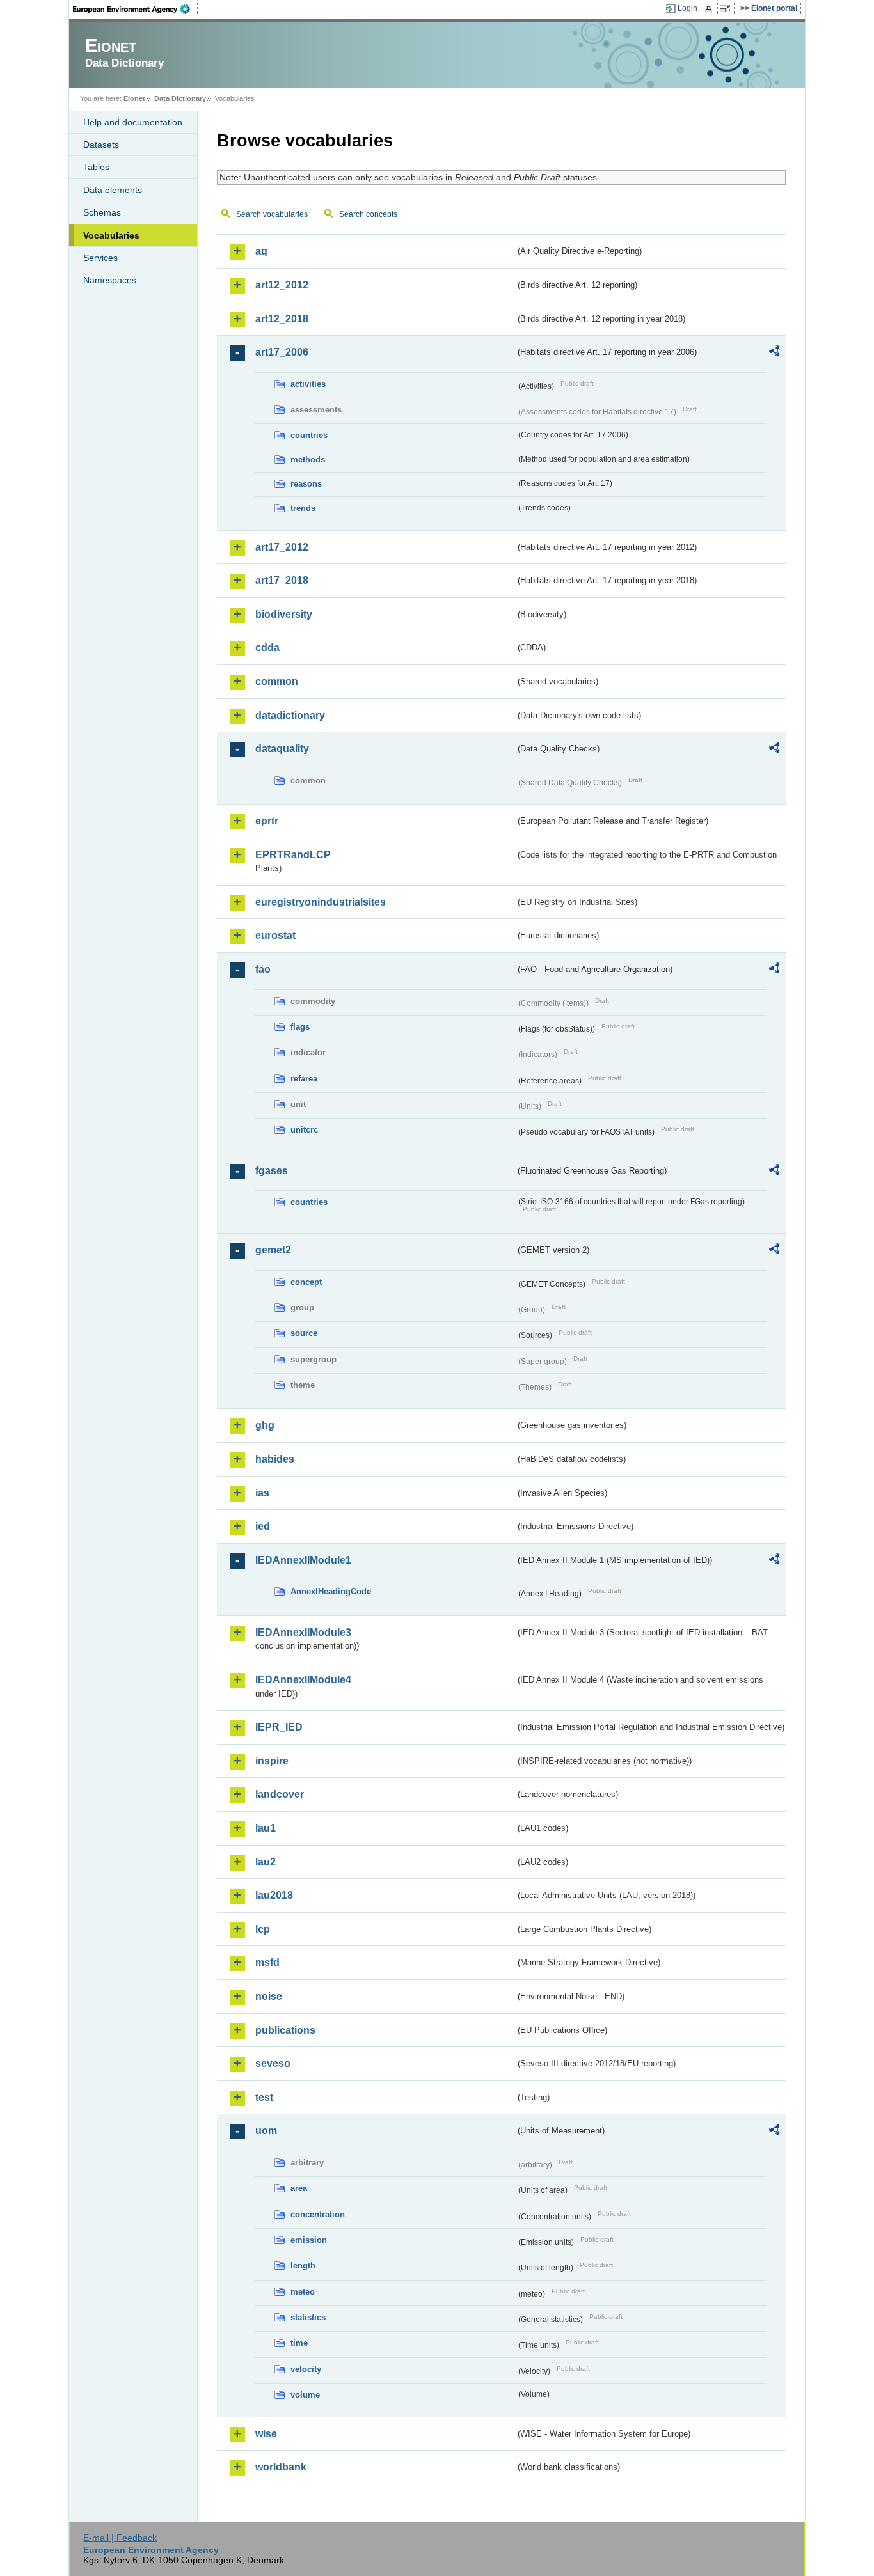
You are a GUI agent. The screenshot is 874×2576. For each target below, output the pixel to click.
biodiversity (284, 614)
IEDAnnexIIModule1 (303, 1560)
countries (309, 435)
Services (100, 258)
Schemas (102, 212)
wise (266, 2434)
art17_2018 (282, 580)
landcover (280, 1794)
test (264, 2097)
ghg (265, 1425)
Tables (96, 167)
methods (308, 459)
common (277, 681)
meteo (303, 2292)
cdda (267, 648)
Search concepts (368, 214)
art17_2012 (282, 547)
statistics (308, 2317)
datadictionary (290, 715)
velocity (306, 2369)
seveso (273, 2063)
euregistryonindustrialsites (321, 902)
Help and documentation (133, 122)
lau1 (266, 1828)
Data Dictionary (180, 98)
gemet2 (273, 1250)
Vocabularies (111, 235)
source (304, 1333)
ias (262, 1493)
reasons (306, 484)
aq (261, 251)
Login (687, 8)
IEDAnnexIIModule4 (303, 1680)
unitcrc (304, 1130)
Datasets (101, 145)
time (299, 2343)
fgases (272, 1171)
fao (263, 969)
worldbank (281, 2467)
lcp (263, 1929)
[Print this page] (711, 9)
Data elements (113, 190)
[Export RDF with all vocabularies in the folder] (774, 353)
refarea (304, 1079)
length (303, 2266)
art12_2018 (282, 319)
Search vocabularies (272, 214)
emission (309, 2240)
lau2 (266, 1862)
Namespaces (110, 280)
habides (275, 1459)
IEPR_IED (279, 1727)
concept (306, 1282)
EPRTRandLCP (293, 855)
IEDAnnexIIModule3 (303, 1632)
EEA (136, 9)
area (299, 2188)
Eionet (134, 98)
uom (266, 2131)
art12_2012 (282, 285)
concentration (318, 2214)
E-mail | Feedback (120, 2538)
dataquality (282, 749)
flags (300, 1027)
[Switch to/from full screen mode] (727, 9)
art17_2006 (282, 352)
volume (305, 2395)
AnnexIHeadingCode (331, 1591)
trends (303, 508)
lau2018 (274, 1895)
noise (269, 1996)
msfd (267, 1962)
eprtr (267, 821)
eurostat (275, 935)
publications (285, 2030)
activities (308, 384)
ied (263, 1526)
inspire (272, 1761)
